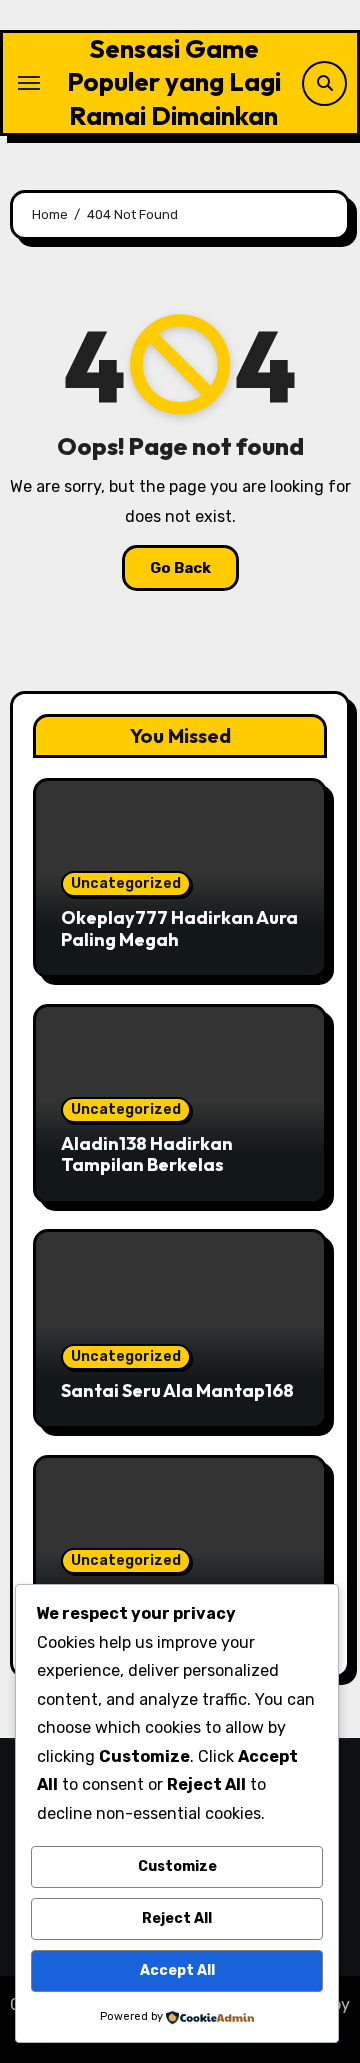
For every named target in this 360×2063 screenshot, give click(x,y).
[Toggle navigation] (29, 83)
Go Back (180, 568)
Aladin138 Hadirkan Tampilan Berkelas (147, 1154)
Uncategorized (126, 883)
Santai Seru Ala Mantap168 (177, 1390)
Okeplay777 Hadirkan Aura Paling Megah (179, 928)
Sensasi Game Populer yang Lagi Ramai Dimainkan (174, 82)
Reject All (177, 1918)
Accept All (177, 1970)
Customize (177, 1866)
